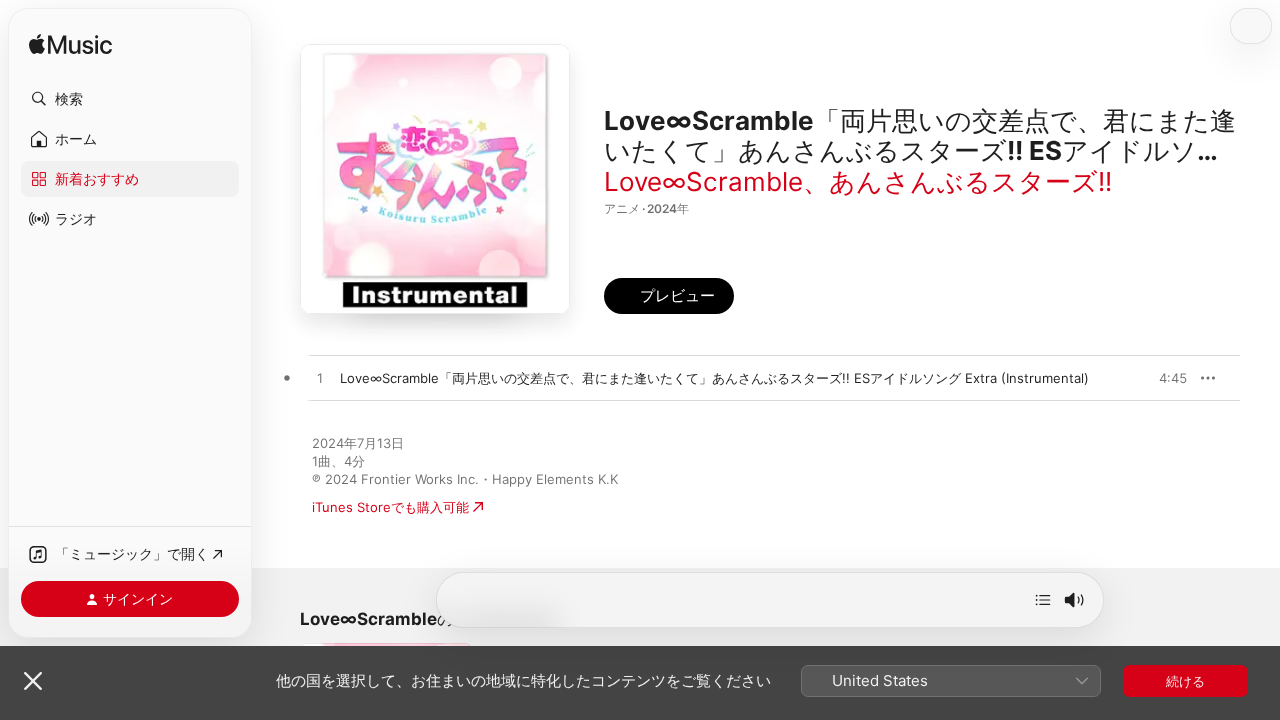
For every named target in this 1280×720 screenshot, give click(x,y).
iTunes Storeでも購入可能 (390, 507)
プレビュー (1162, 378)
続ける (1185, 681)
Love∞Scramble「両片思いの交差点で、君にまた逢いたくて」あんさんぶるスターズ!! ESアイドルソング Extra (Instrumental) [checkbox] (714, 378)
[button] (130, 99)
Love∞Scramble (703, 181)
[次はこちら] (1043, 600)
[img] (70, 45)
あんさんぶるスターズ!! (970, 181)
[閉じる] (33, 681)
